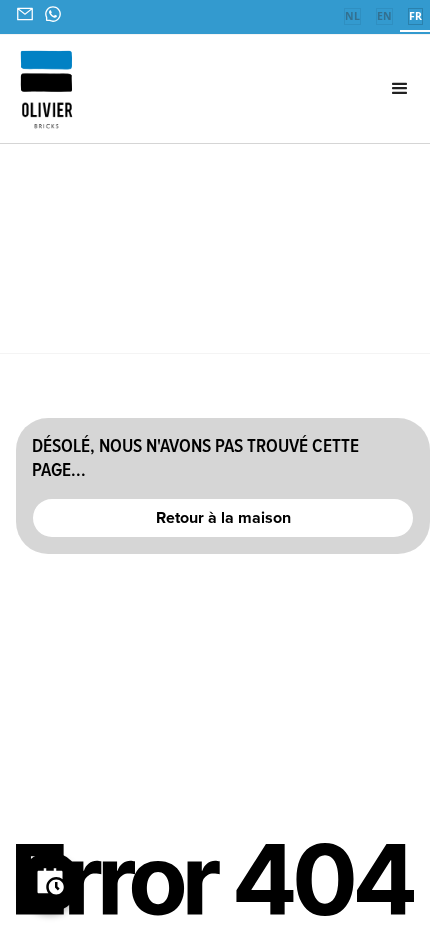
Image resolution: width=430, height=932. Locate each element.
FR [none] (415, 16)
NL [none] (352, 16)
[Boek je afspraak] (50, 882)
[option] (352, 18)
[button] (365, 89)
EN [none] (384, 16)
